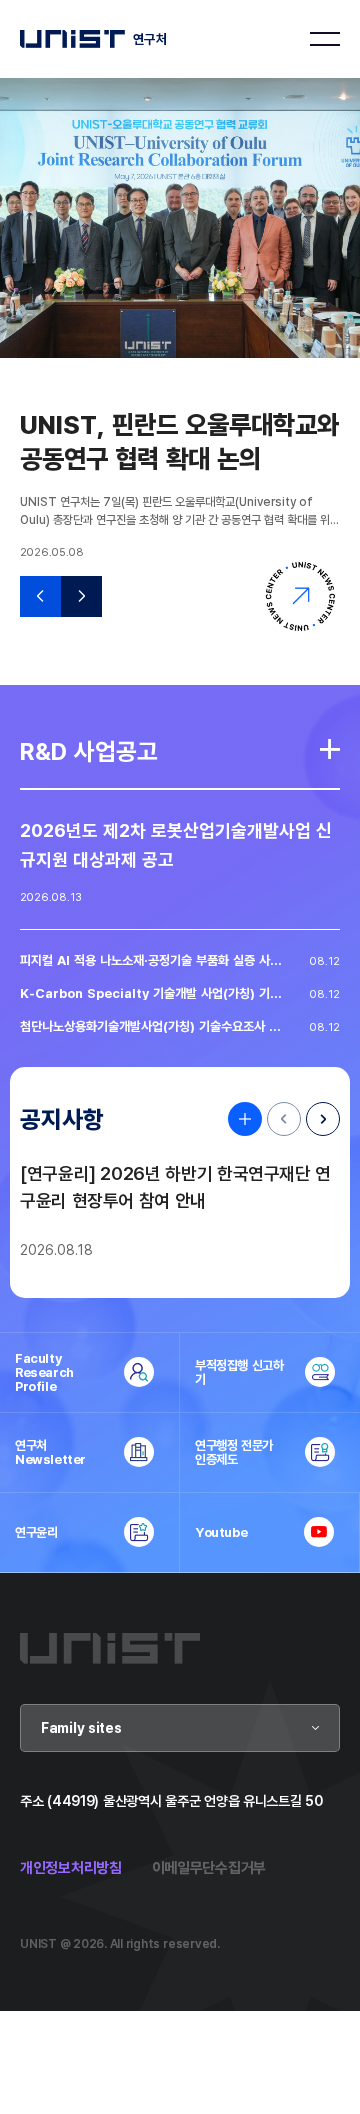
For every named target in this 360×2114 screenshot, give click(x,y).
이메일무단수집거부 (209, 1867)
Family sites (81, 1727)
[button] (40, 596)
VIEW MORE (240, 1119)
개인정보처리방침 (71, 1867)
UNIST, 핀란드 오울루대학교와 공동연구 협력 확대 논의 (179, 441)
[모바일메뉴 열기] (325, 39)
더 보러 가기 (330, 749)
